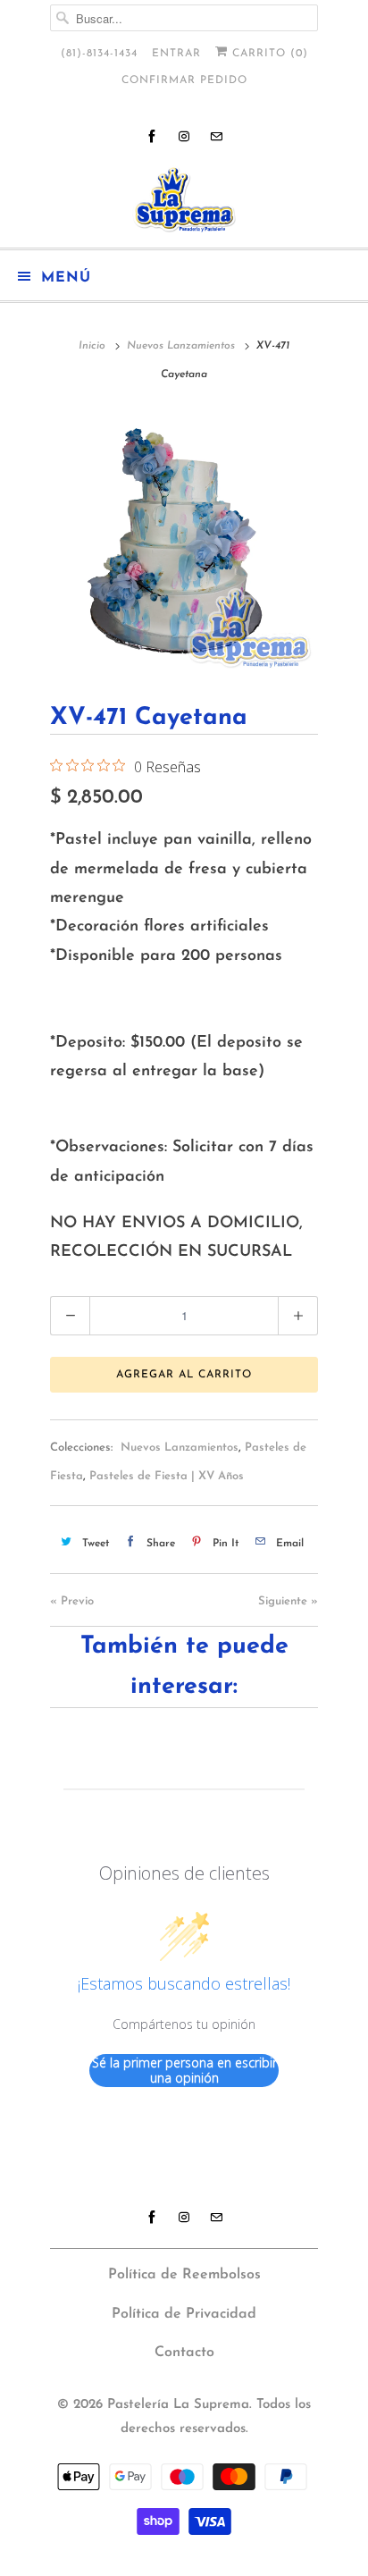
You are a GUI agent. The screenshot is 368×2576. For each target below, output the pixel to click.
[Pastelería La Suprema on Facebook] (152, 136)
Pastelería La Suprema (178, 2405)
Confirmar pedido (184, 80)
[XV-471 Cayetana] (184, 541)
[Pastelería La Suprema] (184, 200)
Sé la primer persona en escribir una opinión (184, 2071)
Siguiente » (288, 1601)
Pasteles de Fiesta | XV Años (167, 1476)
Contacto (184, 2353)
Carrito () (268, 54)
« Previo (72, 1601)
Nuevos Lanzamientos (180, 1448)
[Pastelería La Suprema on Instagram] (184, 136)
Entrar (176, 54)
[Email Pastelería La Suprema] (216, 136)
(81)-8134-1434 (99, 54)
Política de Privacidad (184, 2314)
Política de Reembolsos (184, 2275)
